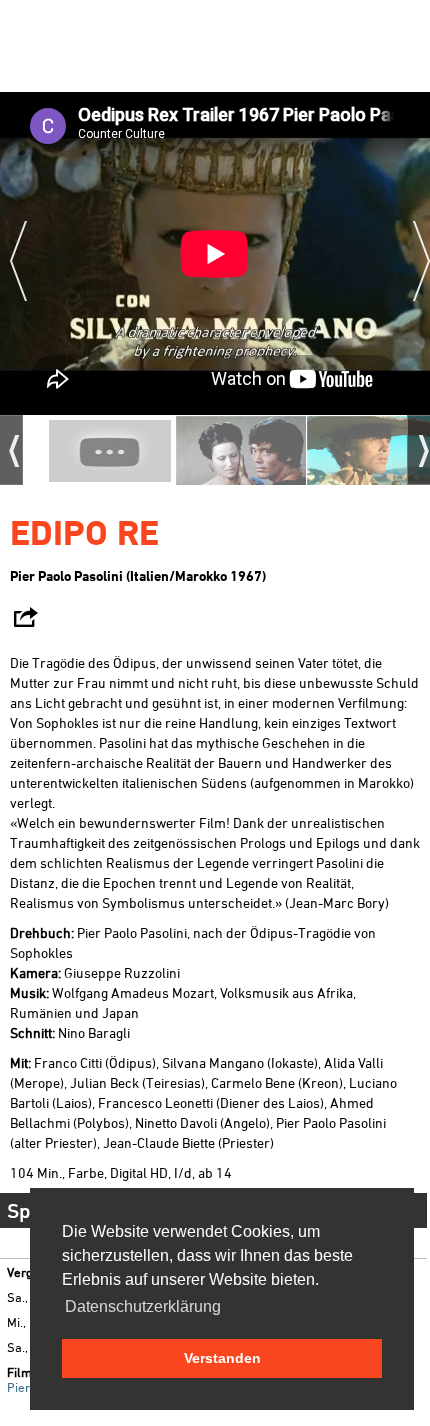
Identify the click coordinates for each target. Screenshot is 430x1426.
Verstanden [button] (222, 1358)
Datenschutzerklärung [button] (143, 1306)
